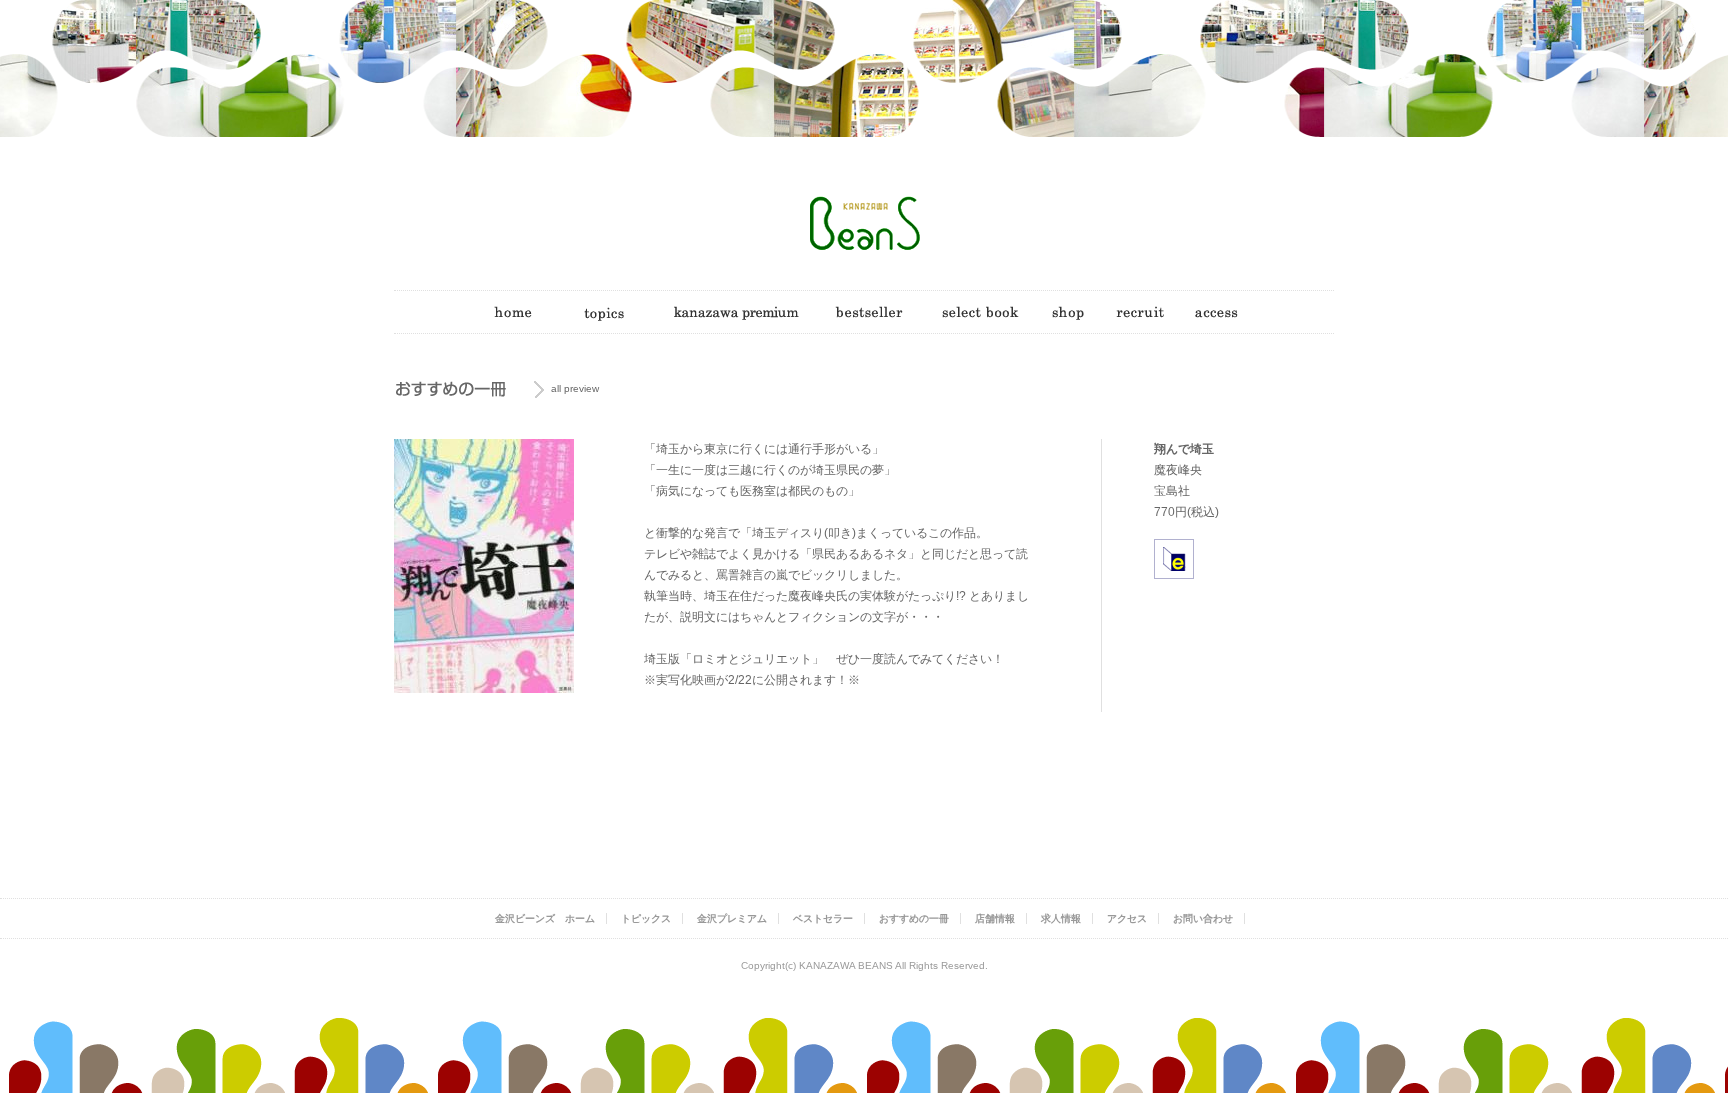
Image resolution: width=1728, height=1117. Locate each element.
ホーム (545, 918)
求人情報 (1061, 918)
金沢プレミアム (732, 918)
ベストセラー (823, 918)
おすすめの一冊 (914, 918)
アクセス (1127, 918)
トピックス (646, 918)
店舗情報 (995, 918)
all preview (575, 388)
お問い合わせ (1203, 918)
